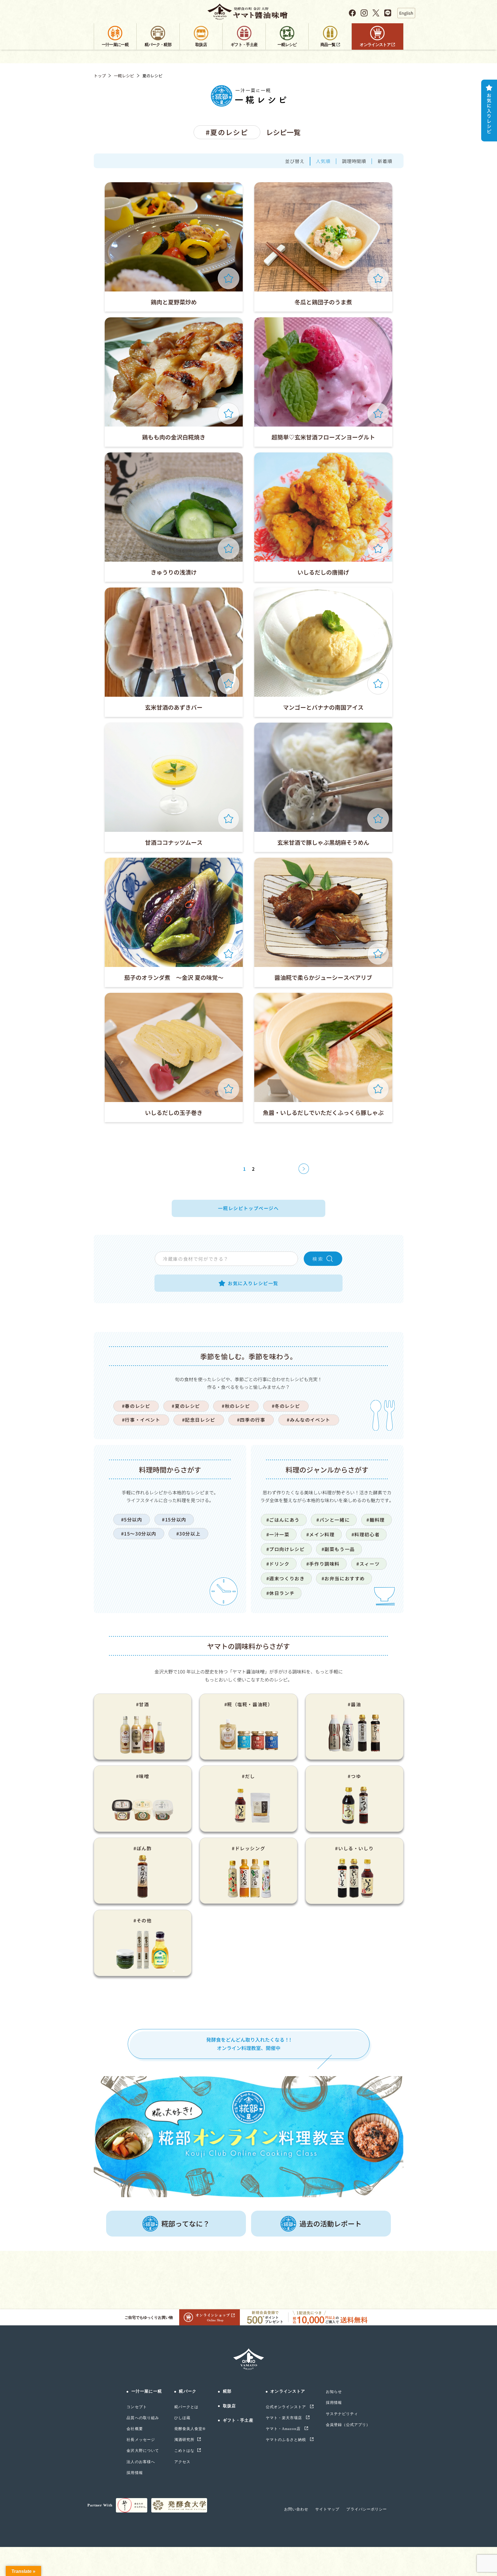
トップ (100, 76)
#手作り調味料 (323, 1564)
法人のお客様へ (141, 2462)
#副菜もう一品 (338, 1549)
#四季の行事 (251, 1420)
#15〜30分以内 (139, 1533)
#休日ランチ (281, 1593)
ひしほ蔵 (182, 2418)
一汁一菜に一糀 (147, 2391)
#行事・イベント (141, 1420)
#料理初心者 (366, 1534)
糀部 (227, 2391)
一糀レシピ (124, 76)
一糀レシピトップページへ (248, 1208)
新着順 (385, 161)
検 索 (318, 1259)
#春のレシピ (136, 1406)
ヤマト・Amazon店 (284, 2429)
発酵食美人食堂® (190, 2429)
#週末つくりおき (286, 1578)
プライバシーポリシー (366, 2509)
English (406, 13)
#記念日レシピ (199, 1420)
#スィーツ (368, 1564)
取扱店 (229, 2406)
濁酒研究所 (184, 2440)
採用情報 (135, 2473)
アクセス (182, 2462)
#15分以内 (174, 1519)
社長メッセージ (141, 2440)
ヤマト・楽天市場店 (284, 2418)
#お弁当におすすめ (343, 1578)
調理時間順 (354, 161)
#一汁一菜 (278, 1534)
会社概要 (135, 2429)
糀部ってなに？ (186, 2223)
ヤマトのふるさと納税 (286, 2440)
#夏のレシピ (186, 1406)
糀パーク (188, 2391)
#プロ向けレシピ (286, 1549)
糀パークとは (186, 2407)
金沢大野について (143, 2451)
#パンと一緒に (333, 1520)
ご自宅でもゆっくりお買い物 (149, 2317)
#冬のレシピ (286, 1406)
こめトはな (184, 2451)
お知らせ (334, 2392)
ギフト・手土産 (238, 2420)
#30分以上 (189, 1533)
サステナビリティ (342, 2414)
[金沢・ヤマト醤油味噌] (249, 12)
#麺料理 (375, 1520)
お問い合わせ (296, 2509)
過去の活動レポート (330, 2223)
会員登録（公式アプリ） (348, 2425)
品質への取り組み (143, 2418)
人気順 (323, 161)
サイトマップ (327, 2509)
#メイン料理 (321, 1534)
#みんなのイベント (308, 1420)
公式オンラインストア (286, 2407)
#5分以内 (132, 1519)
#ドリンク (278, 1564)
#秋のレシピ (236, 1406)
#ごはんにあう (283, 1520)
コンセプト (137, 2407)
